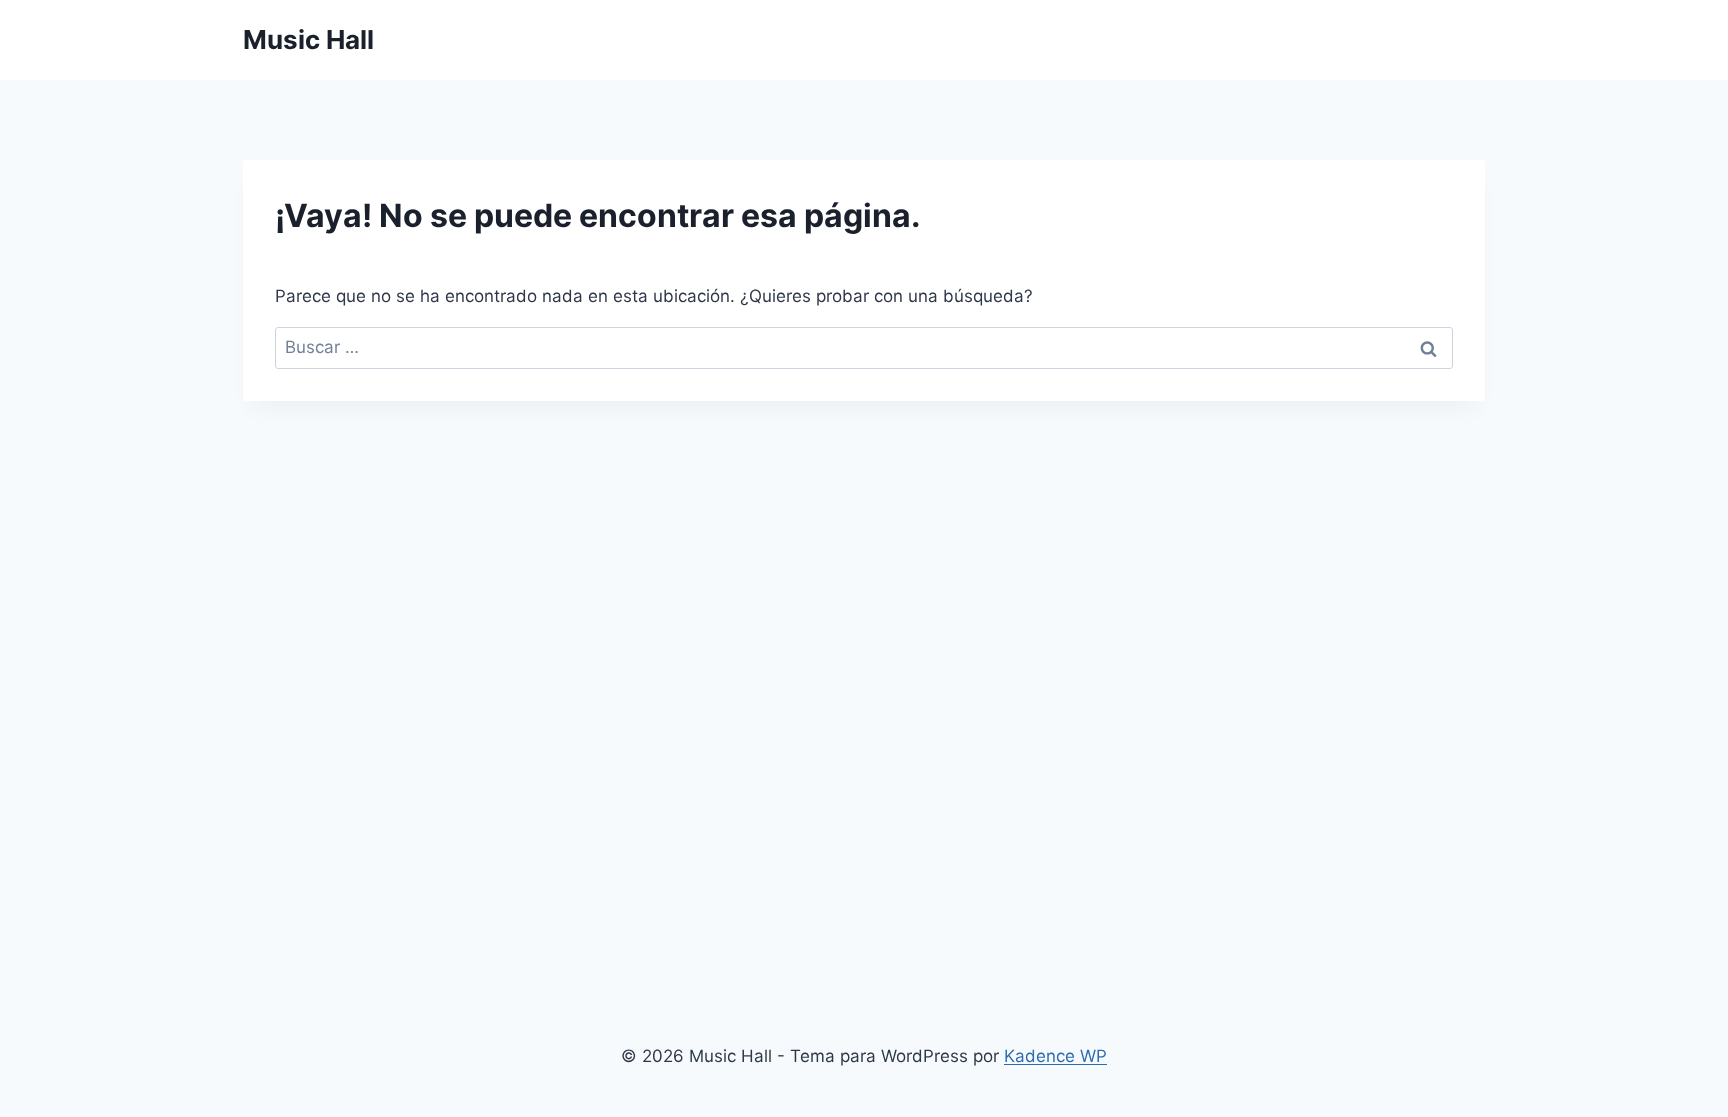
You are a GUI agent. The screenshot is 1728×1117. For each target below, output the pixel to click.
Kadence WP (1055, 1056)
